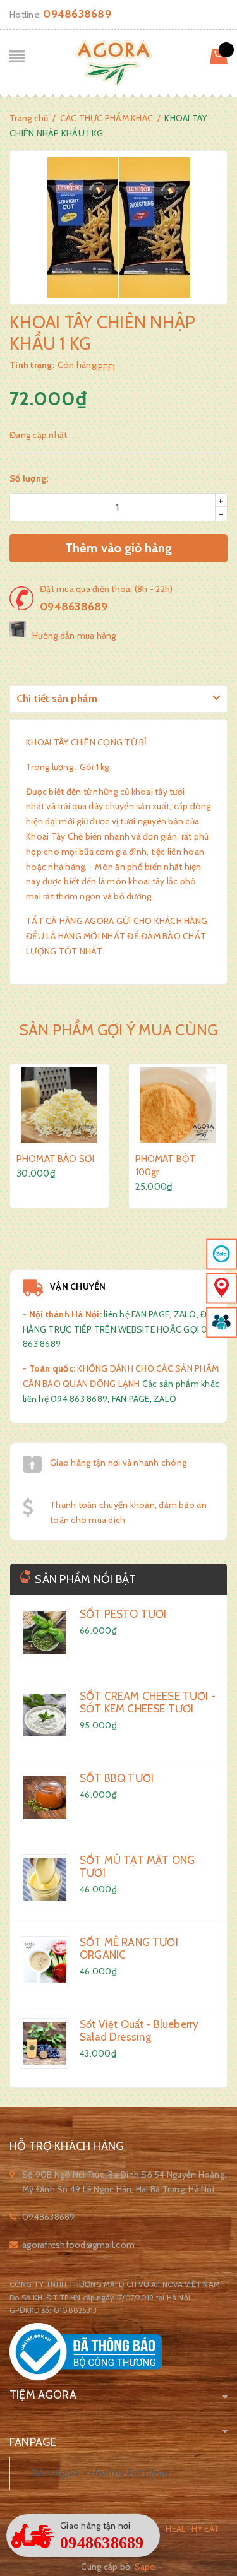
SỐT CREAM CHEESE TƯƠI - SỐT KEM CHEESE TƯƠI (148, 1702)
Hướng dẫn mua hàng (74, 636)
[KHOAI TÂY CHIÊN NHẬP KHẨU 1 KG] (45, 1633)
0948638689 (77, 14)
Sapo (145, 2567)
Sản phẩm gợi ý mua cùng (119, 1030)
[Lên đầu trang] (196, 2535)
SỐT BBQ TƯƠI (117, 1778)
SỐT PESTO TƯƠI (123, 1614)
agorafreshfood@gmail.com (78, 2245)
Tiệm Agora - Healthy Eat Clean (99, 2473)
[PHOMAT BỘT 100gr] (178, 1105)
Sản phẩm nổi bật (85, 1579)
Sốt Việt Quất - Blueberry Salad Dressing (139, 2031)
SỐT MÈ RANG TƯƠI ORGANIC (129, 1949)
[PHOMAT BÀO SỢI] (59, 1105)
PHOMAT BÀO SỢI (55, 1159)
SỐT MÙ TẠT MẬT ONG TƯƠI (137, 1867)
